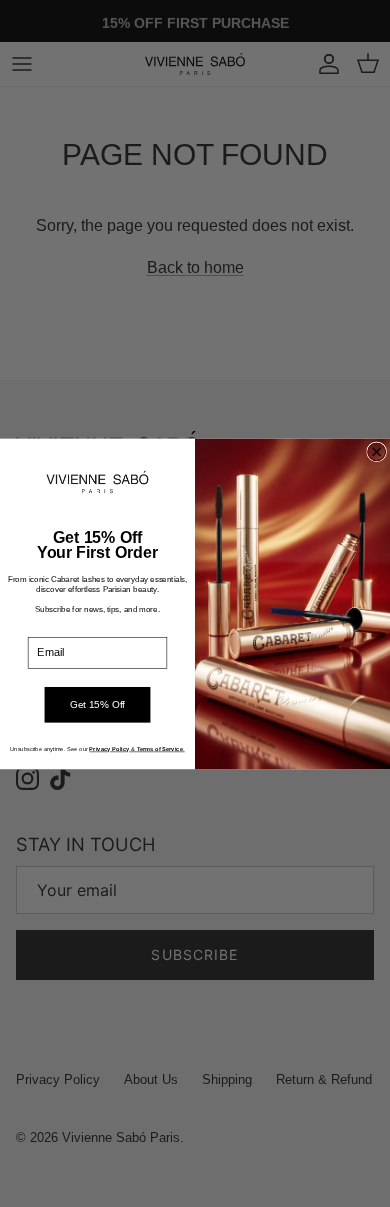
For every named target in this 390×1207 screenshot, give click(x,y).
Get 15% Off (97, 704)
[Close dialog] (377, 452)
